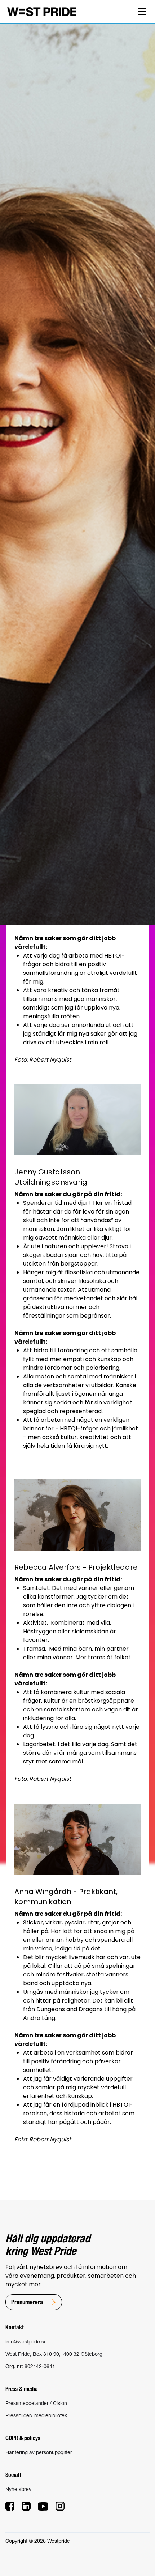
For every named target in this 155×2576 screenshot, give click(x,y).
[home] (42, 11)
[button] (141, 12)
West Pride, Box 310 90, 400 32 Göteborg (54, 2354)
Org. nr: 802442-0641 (30, 2366)
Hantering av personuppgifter (39, 2452)
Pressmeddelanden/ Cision (36, 2403)
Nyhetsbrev (18, 2489)
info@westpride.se (26, 2342)
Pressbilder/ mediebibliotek (36, 2415)
